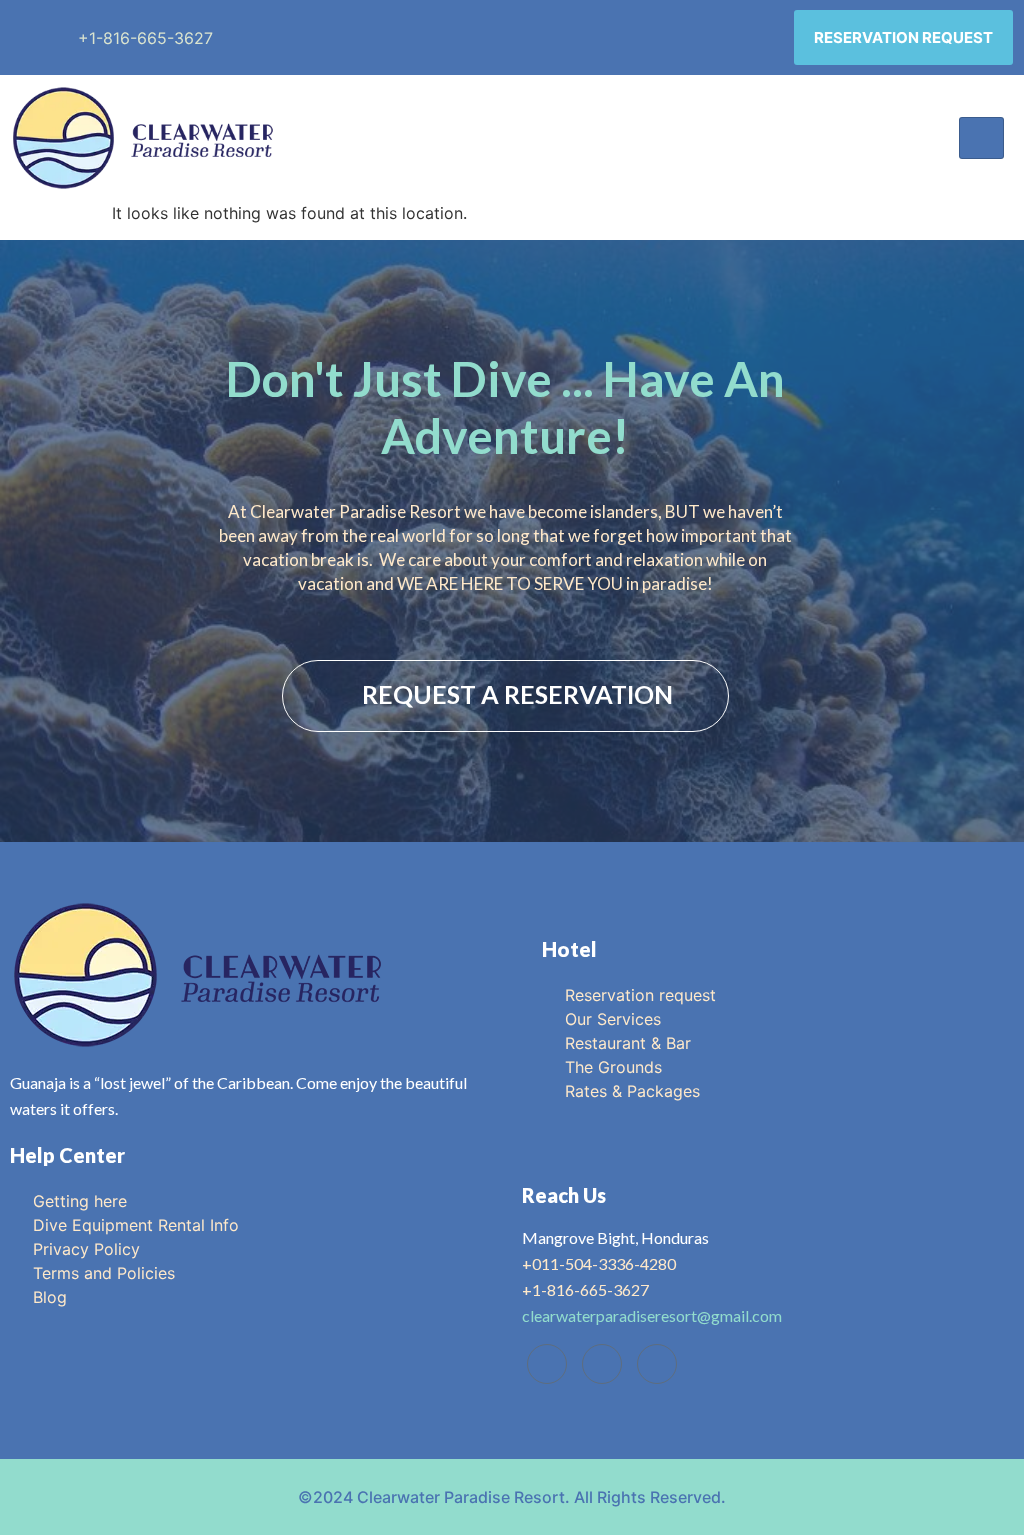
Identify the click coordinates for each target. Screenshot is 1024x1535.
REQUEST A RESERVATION (517, 694)
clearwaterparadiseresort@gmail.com (652, 1315)
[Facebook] (547, 1364)
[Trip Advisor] (602, 1364)
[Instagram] (657, 1364)
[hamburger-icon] (981, 138)
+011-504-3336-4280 (599, 1263)
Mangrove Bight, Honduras (615, 1237)
